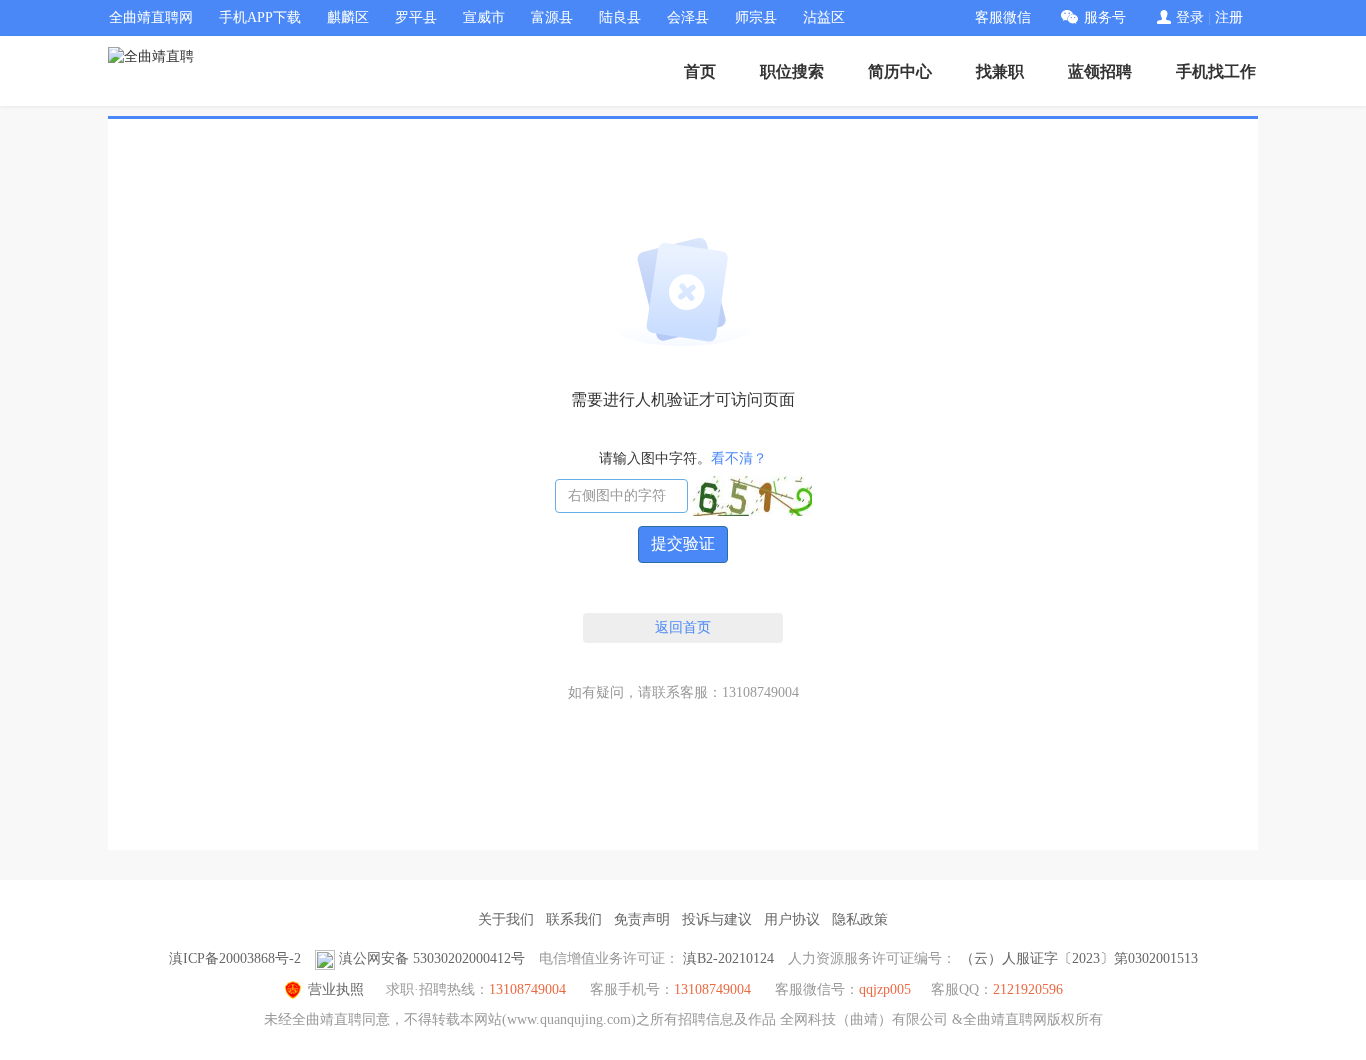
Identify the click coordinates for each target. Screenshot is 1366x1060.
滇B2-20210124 (728, 958)
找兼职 (1000, 71)
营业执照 (336, 989)
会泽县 (688, 17)
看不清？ (739, 458)
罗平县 (416, 17)
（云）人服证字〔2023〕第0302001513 (1079, 958)
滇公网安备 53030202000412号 (432, 958)
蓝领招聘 (1100, 71)
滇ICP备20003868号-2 (235, 958)
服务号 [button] (1105, 17)
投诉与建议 (717, 919)
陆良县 (620, 17)
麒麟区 (348, 17)
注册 (1229, 17)
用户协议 (792, 919)
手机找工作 (1216, 71)
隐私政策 (860, 919)
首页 (700, 71)
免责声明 (642, 919)
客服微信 (1003, 17)
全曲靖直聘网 (151, 17)
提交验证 (683, 543)
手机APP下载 (260, 17)
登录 (1190, 17)
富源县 (552, 17)
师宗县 (756, 17)
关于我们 (506, 919)
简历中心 (900, 71)
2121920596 (1028, 989)
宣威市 (484, 17)
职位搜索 (792, 71)
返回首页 (683, 627)
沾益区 (824, 17)
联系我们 (574, 919)
